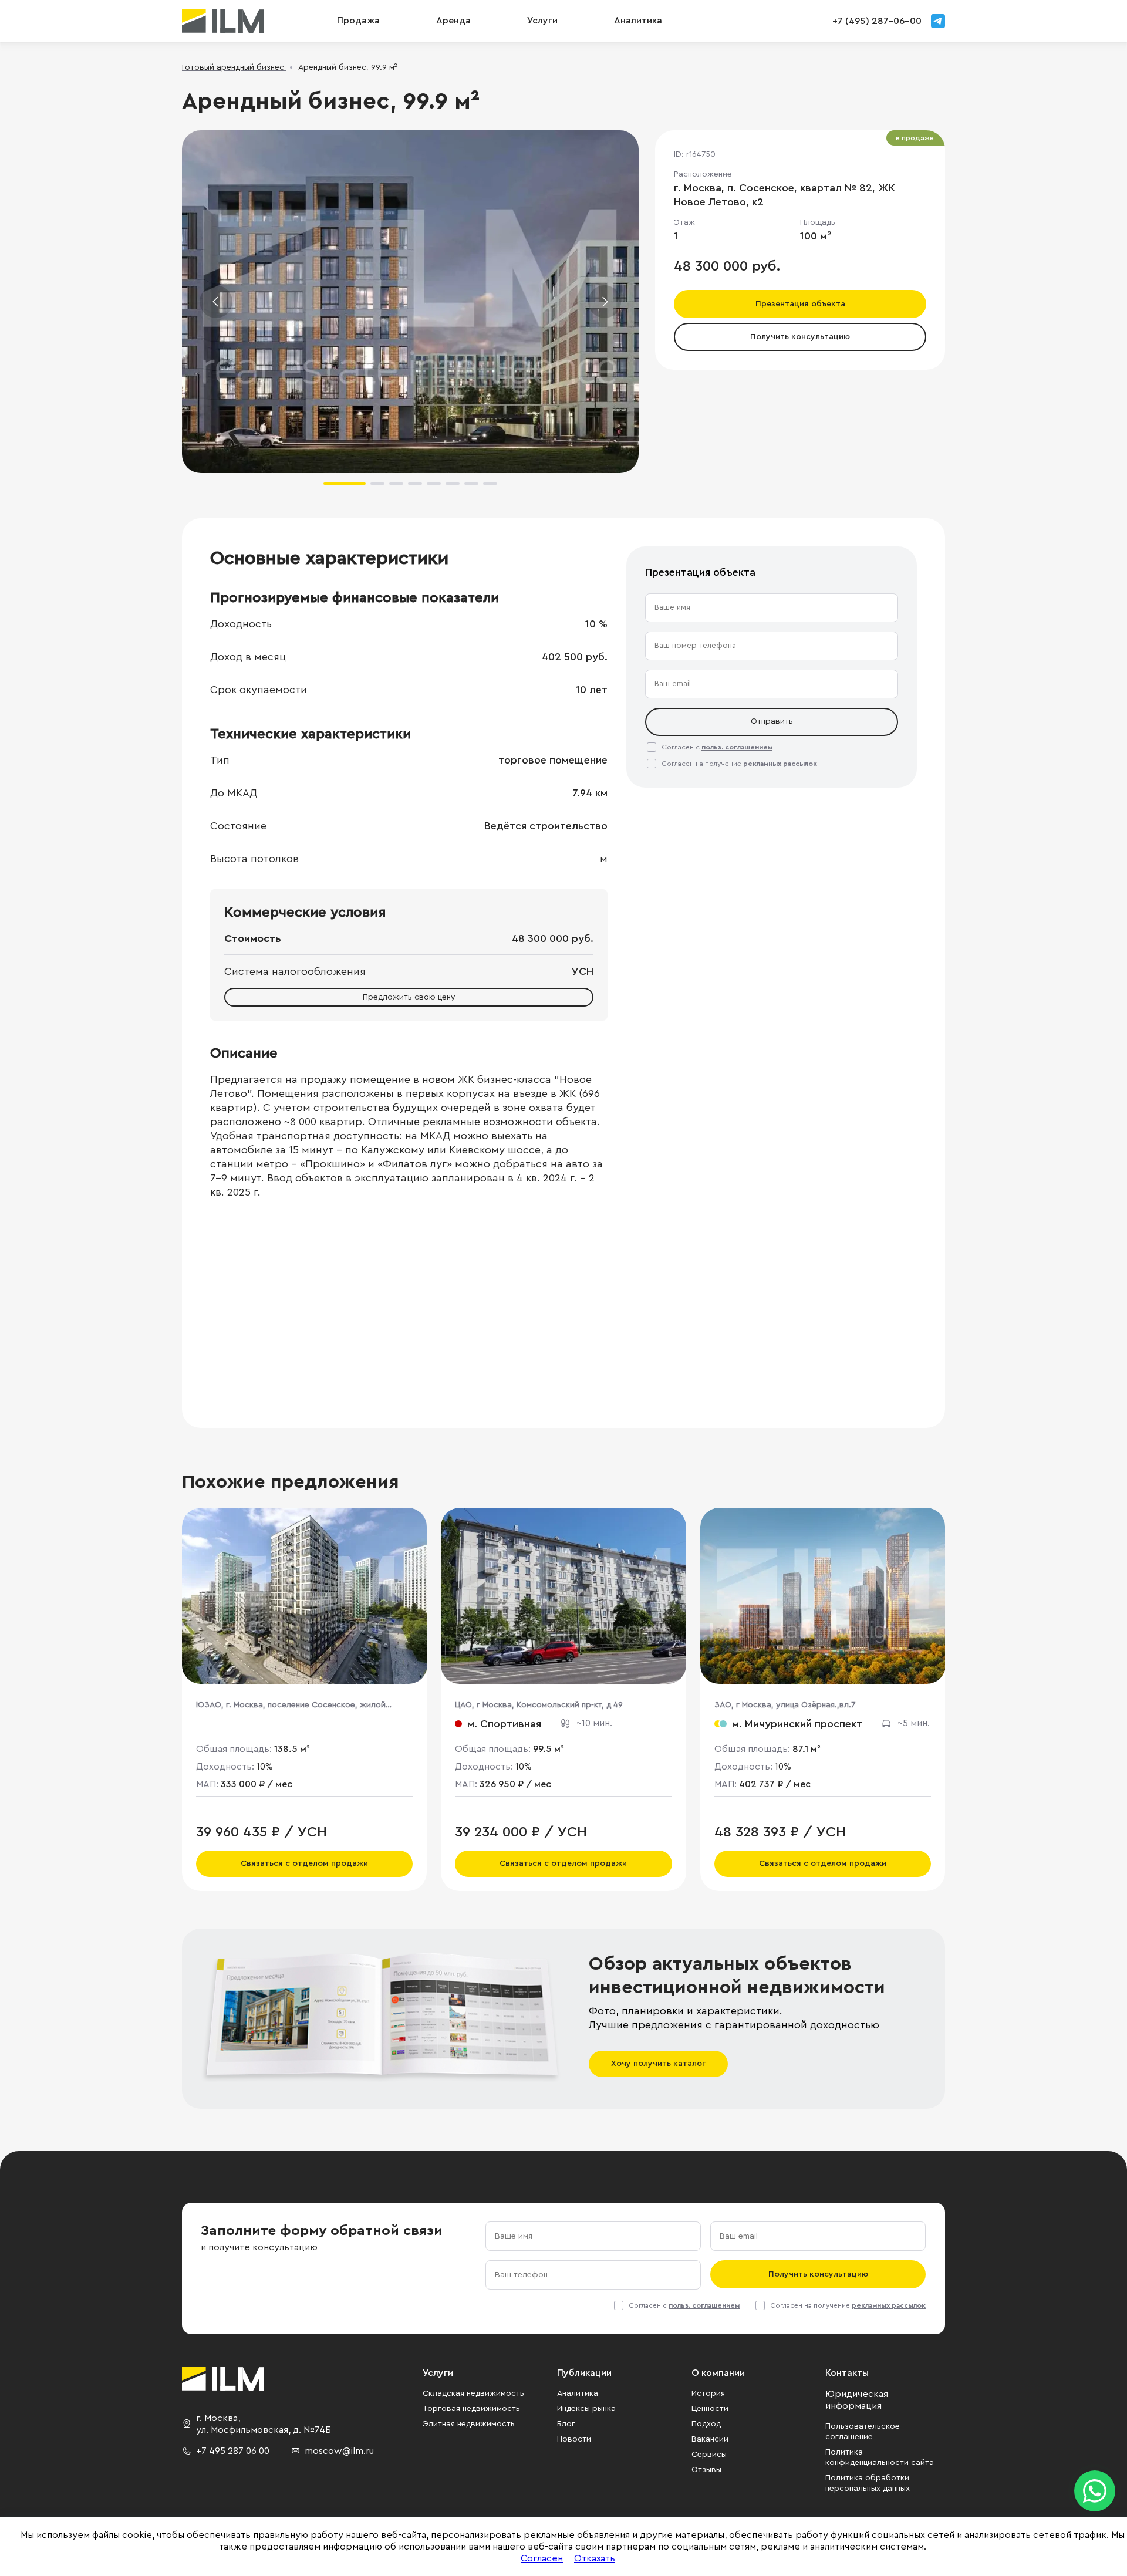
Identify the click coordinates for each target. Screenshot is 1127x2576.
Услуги (542, 21)
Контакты (847, 2373)
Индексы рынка (586, 2409)
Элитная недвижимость (469, 2424)
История (708, 2393)
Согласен (542, 2558)
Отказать (595, 2558)
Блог (566, 2424)
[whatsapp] (1095, 2491)
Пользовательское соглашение (863, 2432)
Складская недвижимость (473, 2393)
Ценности (710, 2409)
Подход (706, 2424)
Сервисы (709, 2455)
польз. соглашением (737, 747)
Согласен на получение (739, 764)
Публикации (584, 2373)
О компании (718, 2373)
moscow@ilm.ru (339, 2451)
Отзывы (706, 2470)
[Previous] (216, 302)
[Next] (605, 302)
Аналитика (578, 2393)
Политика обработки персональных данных (868, 2483)
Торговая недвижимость (471, 2409)
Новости (574, 2439)
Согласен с (717, 747)
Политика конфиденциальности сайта (880, 2457)
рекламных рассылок (780, 764)
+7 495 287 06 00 (233, 2451)
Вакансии (710, 2439)
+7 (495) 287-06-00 (877, 21)
